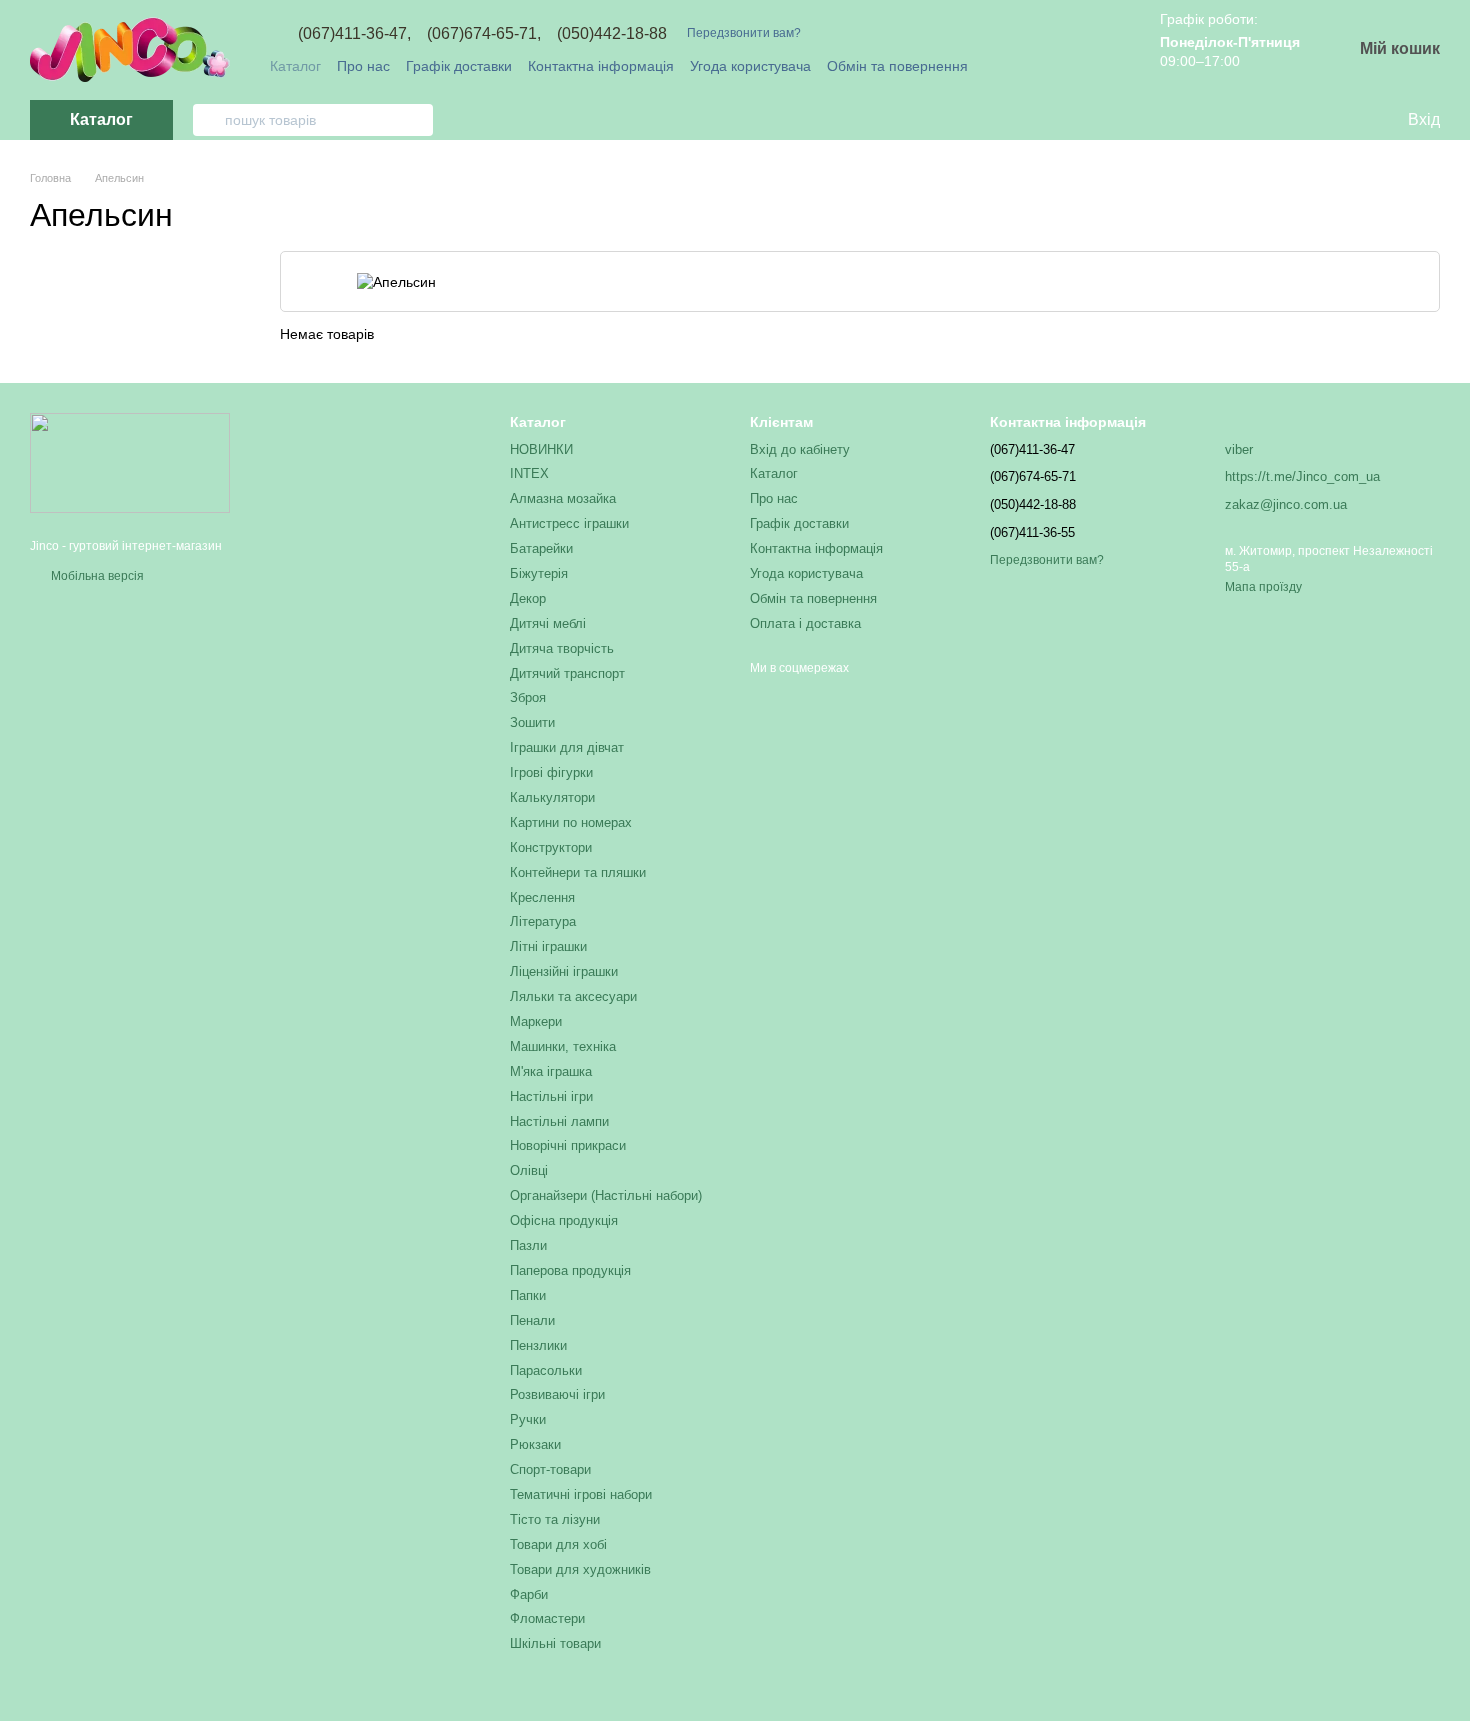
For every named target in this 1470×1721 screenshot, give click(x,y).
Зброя (528, 697)
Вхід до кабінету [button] (800, 449)
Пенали (532, 1320)
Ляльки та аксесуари (573, 996)
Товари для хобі (558, 1544)
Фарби (529, 1594)
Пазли (528, 1245)
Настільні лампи (559, 1121)
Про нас (363, 66)
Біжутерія (539, 573)
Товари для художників (580, 1569)
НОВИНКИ (541, 449)
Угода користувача (750, 66)
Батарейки (541, 548)
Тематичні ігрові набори (581, 1494)
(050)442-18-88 (612, 34)
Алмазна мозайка (563, 498)
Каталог (295, 66)
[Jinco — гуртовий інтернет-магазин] (130, 463)
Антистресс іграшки (569, 523)
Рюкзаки (535, 1444)
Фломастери (547, 1618)
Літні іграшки (548, 946)
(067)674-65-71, (484, 34)
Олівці (529, 1170)
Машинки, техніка (563, 1046)
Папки (528, 1295)
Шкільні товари (555, 1643)
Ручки (528, 1419)
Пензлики (538, 1345)
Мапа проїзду (1263, 587)
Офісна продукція (564, 1220)
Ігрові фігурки (551, 772)
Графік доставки (459, 66)
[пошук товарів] (209, 120)
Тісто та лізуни (555, 1519)
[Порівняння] (1310, 120)
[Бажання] (1350, 120)
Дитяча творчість (562, 648)
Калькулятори (552, 797)
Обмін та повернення (897, 66)
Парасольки (546, 1370)
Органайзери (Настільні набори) (606, 1195)
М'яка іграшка (551, 1071)
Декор (528, 598)
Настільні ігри (551, 1096)
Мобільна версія (96, 576)
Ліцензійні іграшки (564, 971)
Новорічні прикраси (568, 1145)
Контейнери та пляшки (578, 872)
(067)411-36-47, (354, 34)
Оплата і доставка (805, 623)
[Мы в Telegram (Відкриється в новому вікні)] (1088, 66)
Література (543, 921)
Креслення (542, 897)
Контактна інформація (601, 66)
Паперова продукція (570, 1270)
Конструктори (551, 847)
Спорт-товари (550, 1469)
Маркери (536, 1021)
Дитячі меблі (548, 623)
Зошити (532, 722)
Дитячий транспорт (567, 673)
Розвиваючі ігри (557, 1394)
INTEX (529, 473)
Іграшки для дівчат (567, 747)
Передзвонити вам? (744, 33)
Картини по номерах (571, 822)
